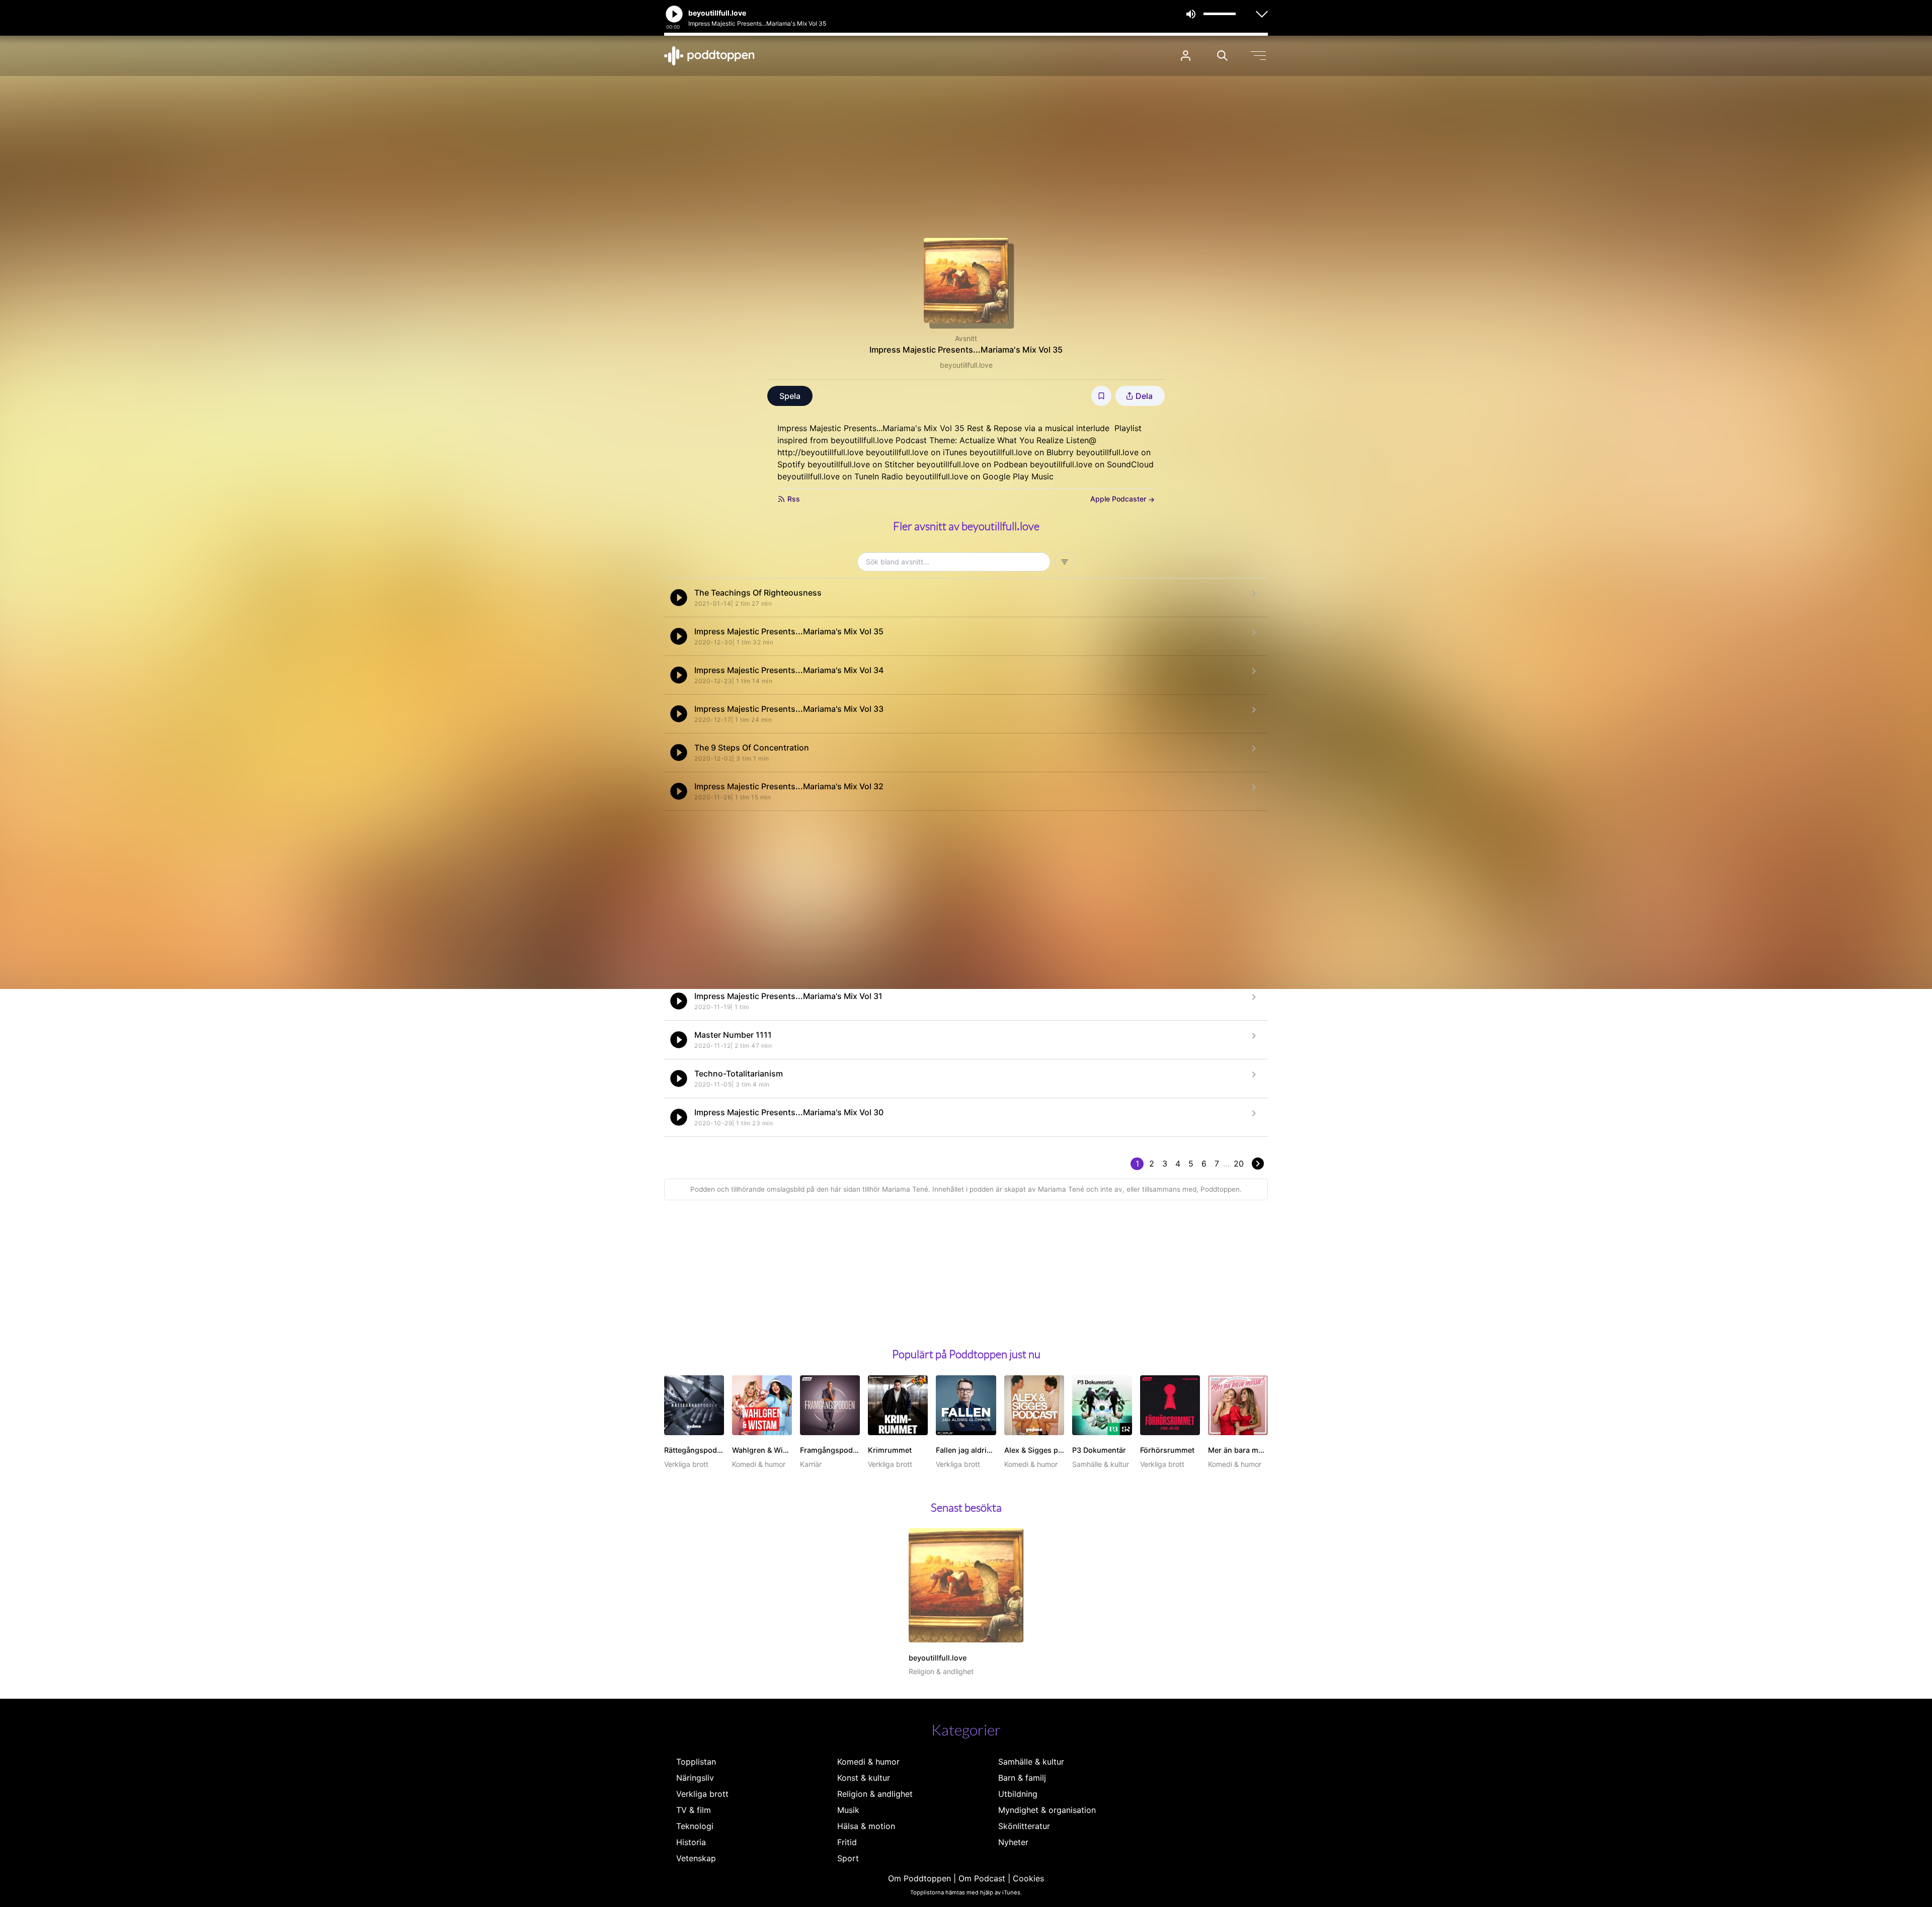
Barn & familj (1022, 1778)
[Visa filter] (1065, 562)
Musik (848, 1810)
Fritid (847, 1842)
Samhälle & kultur (1031, 1762)
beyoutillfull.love (966, 365)
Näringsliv (695, 1778)
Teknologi (695, 1826)
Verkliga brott (702, 1794)
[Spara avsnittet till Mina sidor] (1101, 396)
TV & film (694, 1810)
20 (1239, 1164)
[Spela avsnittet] (679, 598)
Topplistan (696, 1762)
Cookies (1028, 1878)
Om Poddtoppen (919, 1878)
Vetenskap (696, 1858)
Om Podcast (982, 1878)
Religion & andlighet (875, 1794)
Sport (848, 1858)
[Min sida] (1186, 56)
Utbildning (1018, 1794)
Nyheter (1013, 1842)
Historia (691, 1842)
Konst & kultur (864, 1778)
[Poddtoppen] (709, 56)
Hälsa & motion (866, 1826)
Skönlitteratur (1024, 1826)
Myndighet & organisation (1047, 1810)
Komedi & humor (868, 1762)
